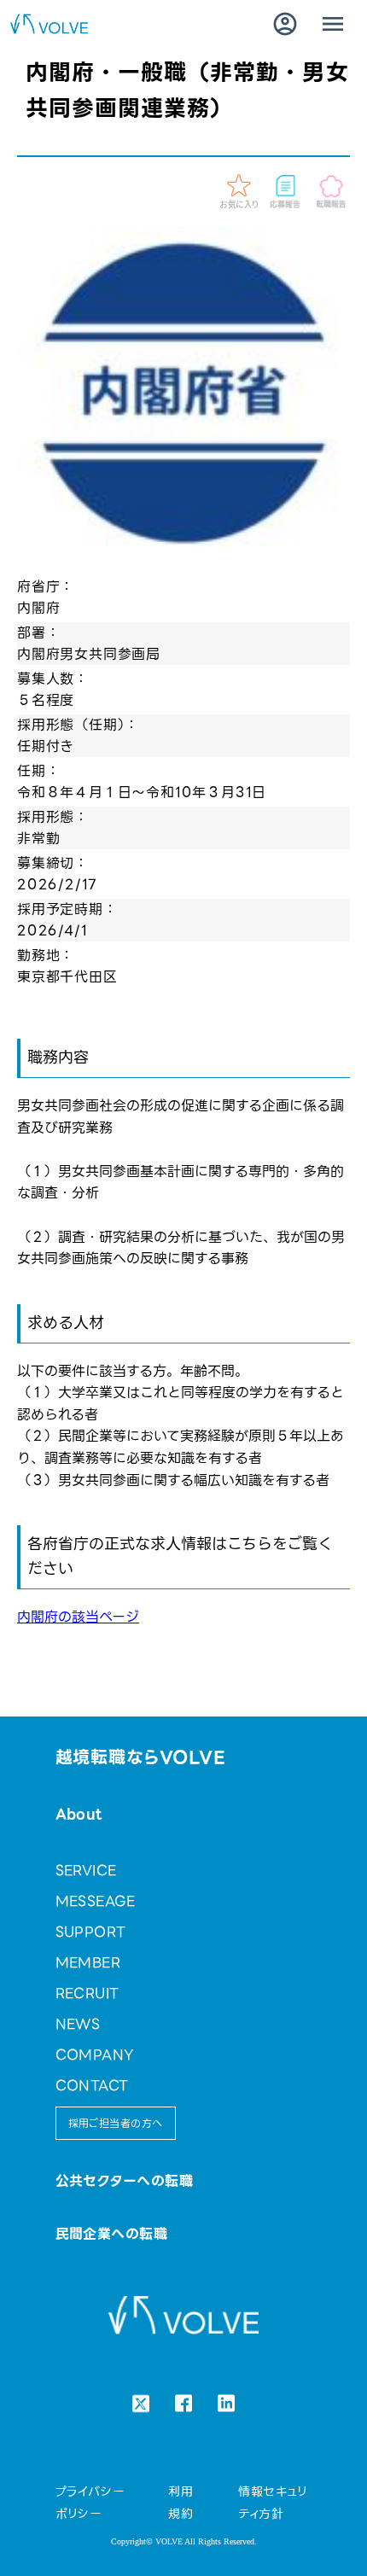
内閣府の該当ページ (78, 1617)
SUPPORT (91, 1932)
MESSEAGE (96, 1901)
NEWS (78, 2024)
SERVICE (86, 1871)
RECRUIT (87, 1993)
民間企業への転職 (112, 2234)
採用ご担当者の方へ (116, 2123)
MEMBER (88, 1963)
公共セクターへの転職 (125, 2181)
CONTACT (92, 2086)
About (79, 1814)
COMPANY (95, 2055)
